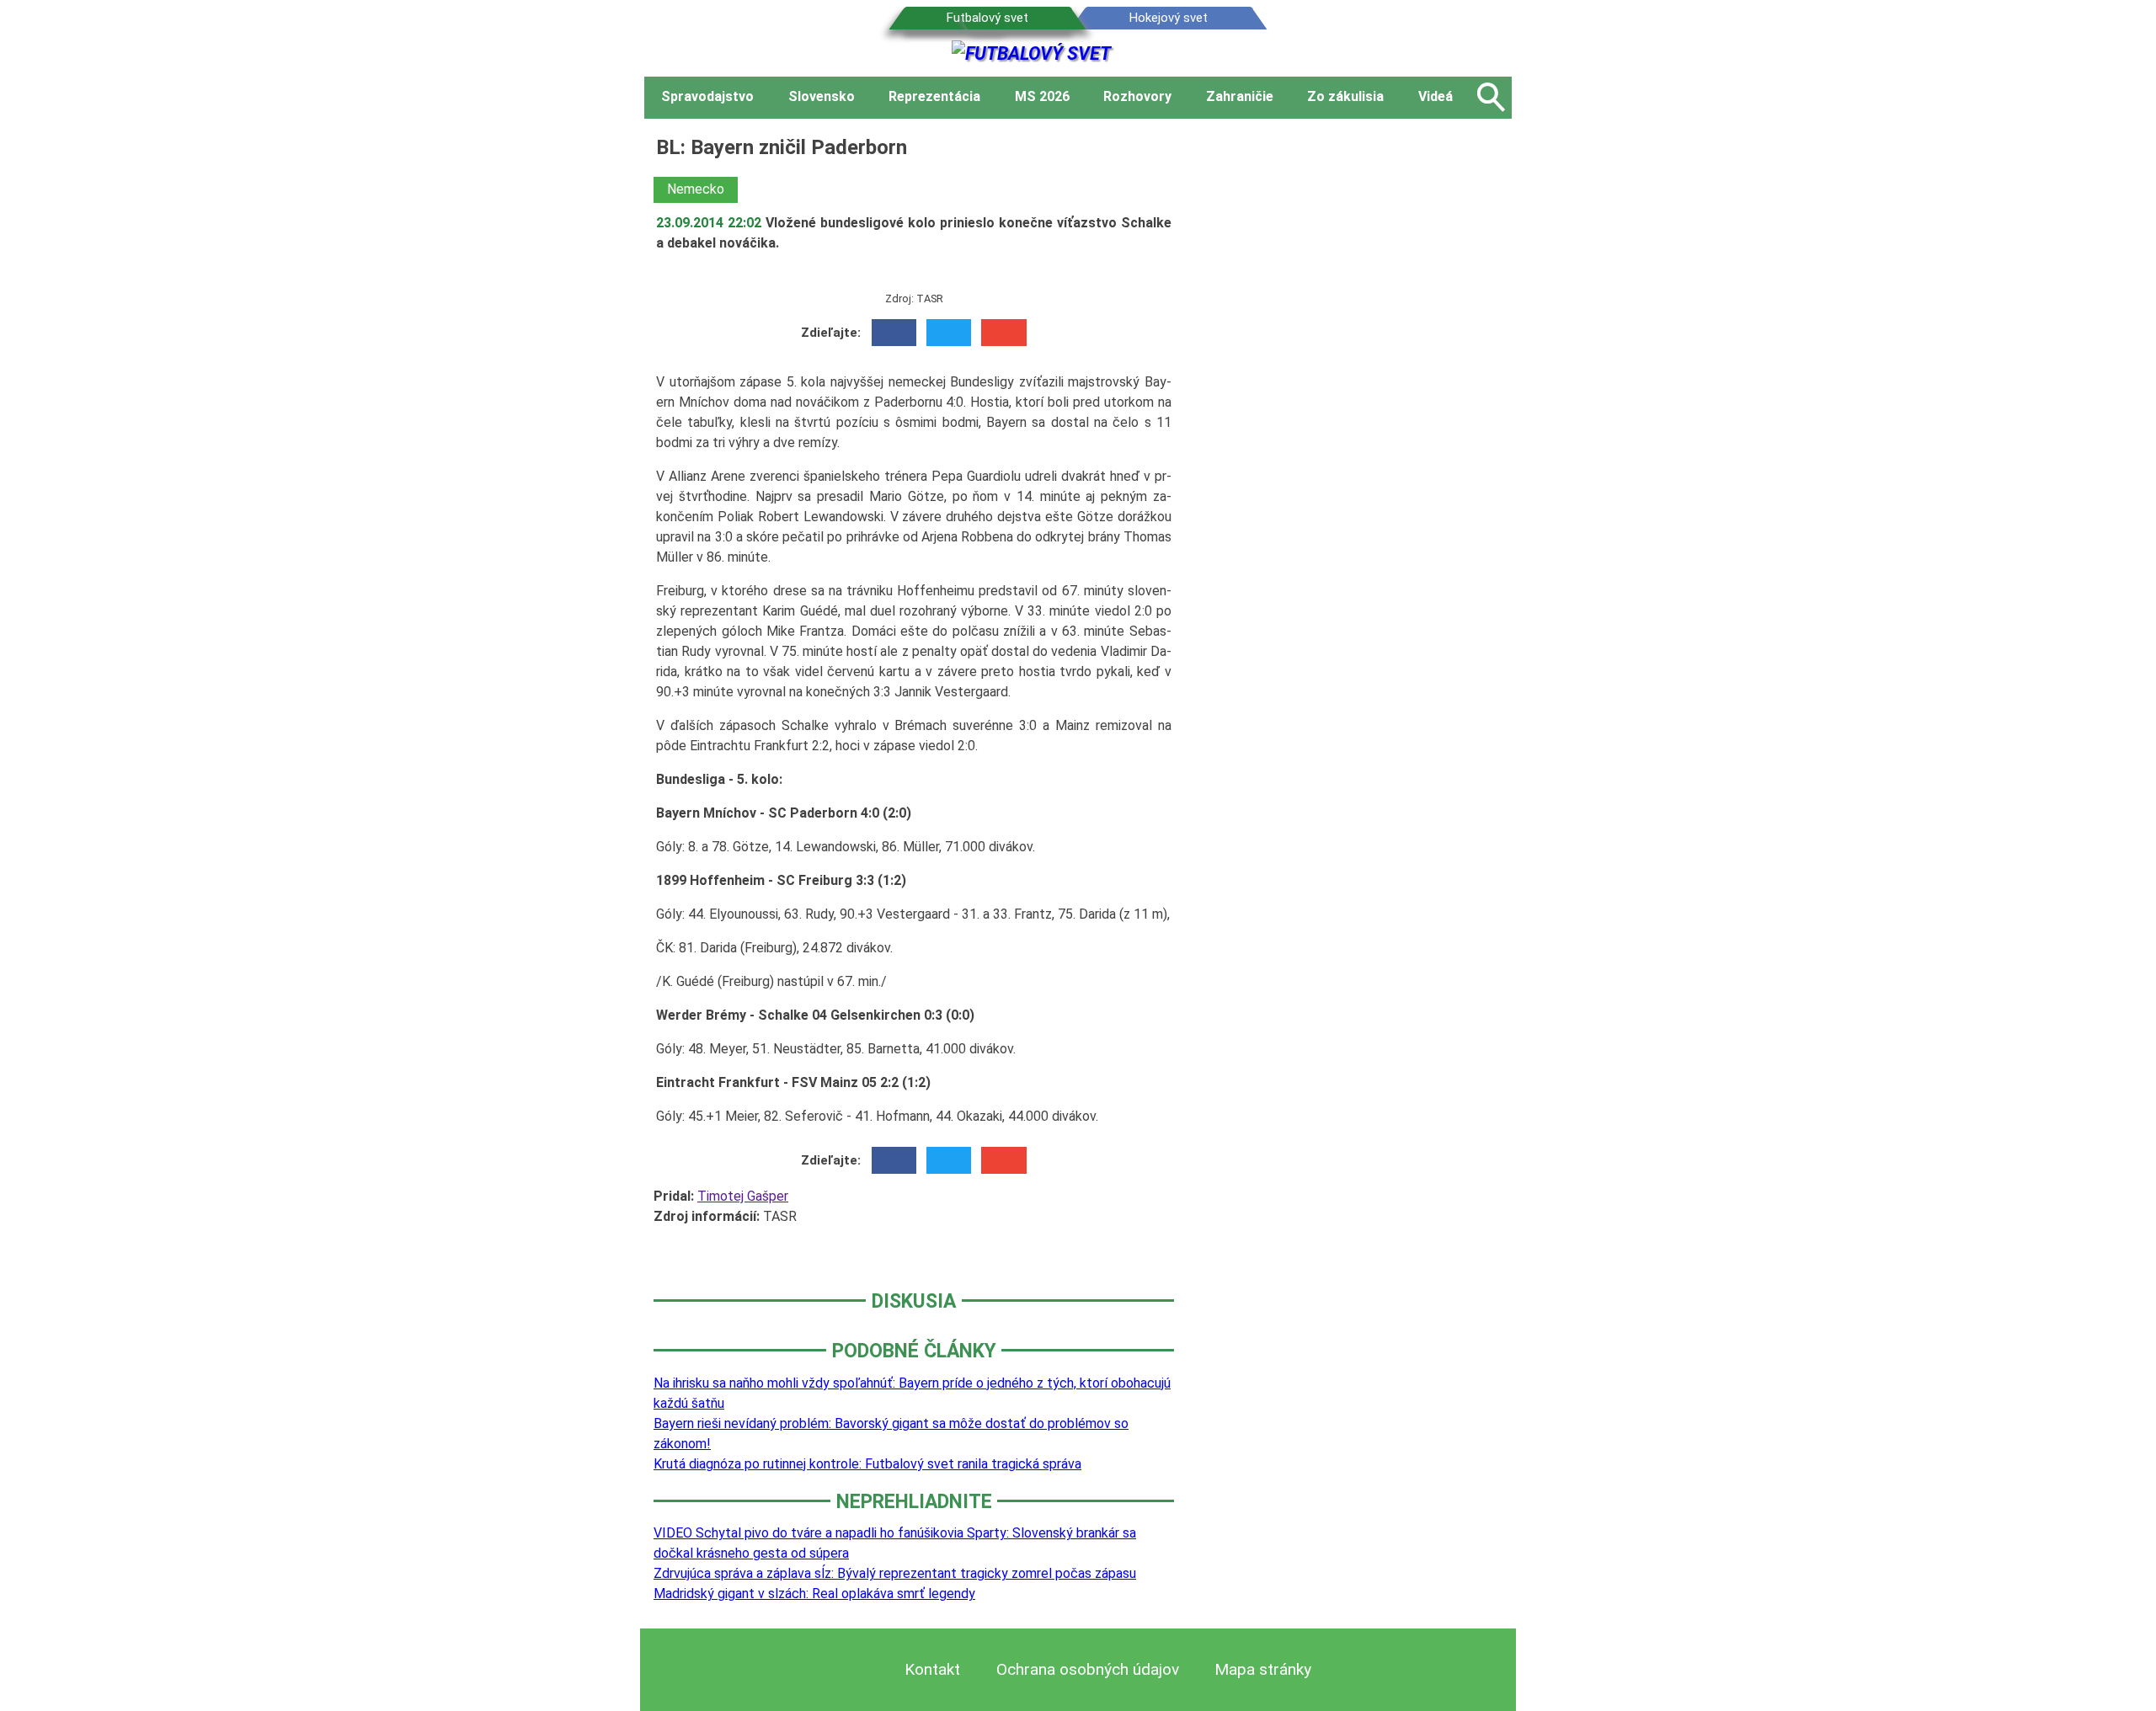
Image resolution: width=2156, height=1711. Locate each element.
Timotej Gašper (743, 1196)
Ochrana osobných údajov (1088, 1669)
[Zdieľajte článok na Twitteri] (949, 333)
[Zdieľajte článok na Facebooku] (894, 333)
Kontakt (932, 1669)
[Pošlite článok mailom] (1003, 333)
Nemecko (696, 189)
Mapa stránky (1263, 1669)
